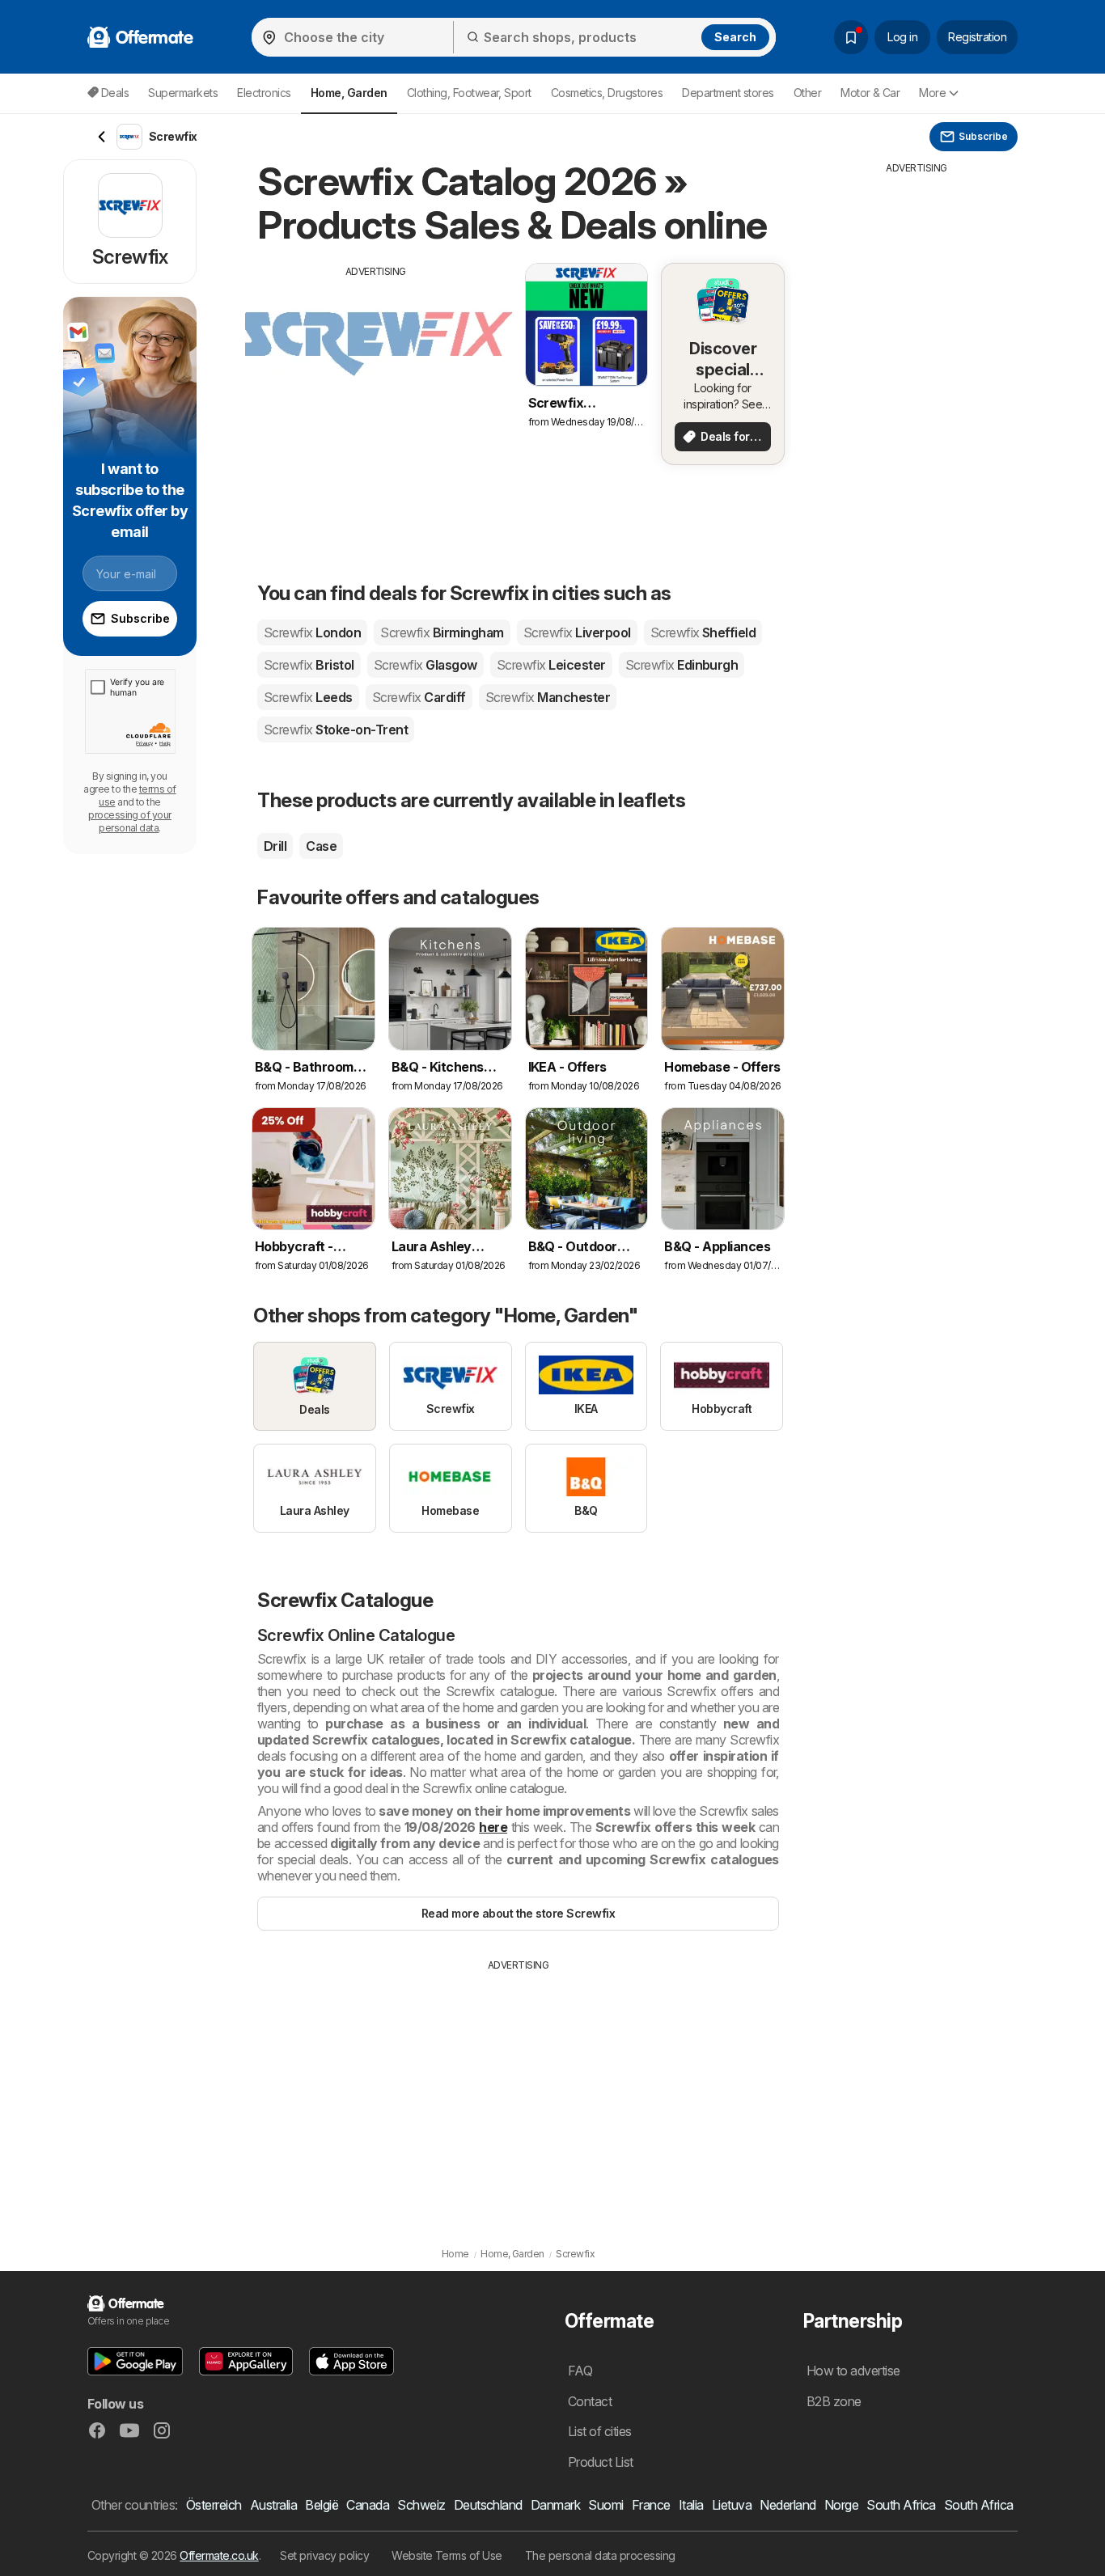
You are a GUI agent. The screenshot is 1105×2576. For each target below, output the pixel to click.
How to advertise (853, 2371)
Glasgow (425, 665)
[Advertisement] (376, 392)
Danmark (555, 2505)
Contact (590, 2401)
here (493, 1827)
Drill (275, 846)
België (322, 2505)
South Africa (901, 2505)
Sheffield (703, 632)
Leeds (308, 697)
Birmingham (442, 632)
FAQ (580, 2371)
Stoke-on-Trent (336, 730)
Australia (273, 2505)
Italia (691, 2505)
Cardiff (419, 697)
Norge (841, 2505)
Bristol (309, 665)
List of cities (600, 2431)
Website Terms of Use (447, 2555)
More (932, 93)
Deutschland (488, 2505)
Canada (368, 2505)
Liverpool (577, 632)
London (312, 632)
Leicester (551, 665)
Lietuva (732, 2505)
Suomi (605, 2505)
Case (321, 846)
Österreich (214, 2505)
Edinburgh (682, 665)
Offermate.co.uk (219, 2555)
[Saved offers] (851, 37)
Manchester (548, 697)
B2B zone (834, 2401)
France (651, 2505)
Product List (601, 2462)
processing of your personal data (130, 821)
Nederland (787, 2505)
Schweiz (421, 2505)
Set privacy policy (324, 2555)
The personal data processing (600, 2555)
